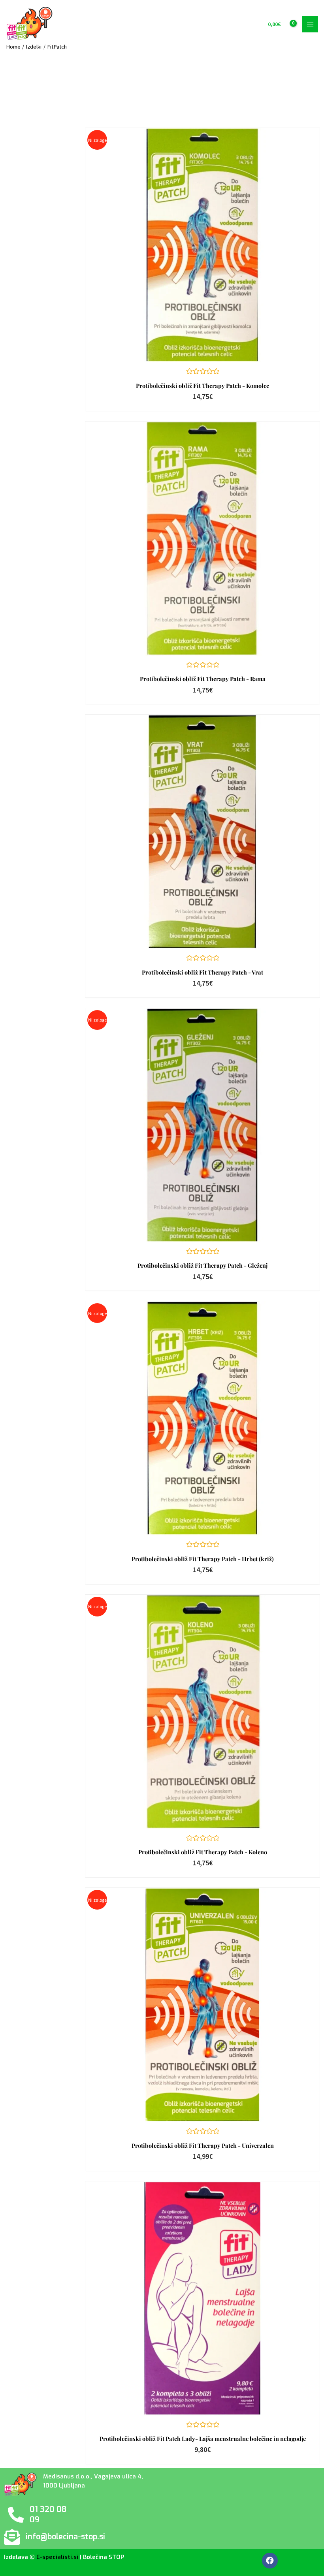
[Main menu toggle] (310, 24)
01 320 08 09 (48, 2515)
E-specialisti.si (57, 2557)
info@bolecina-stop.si (65, 2537)
